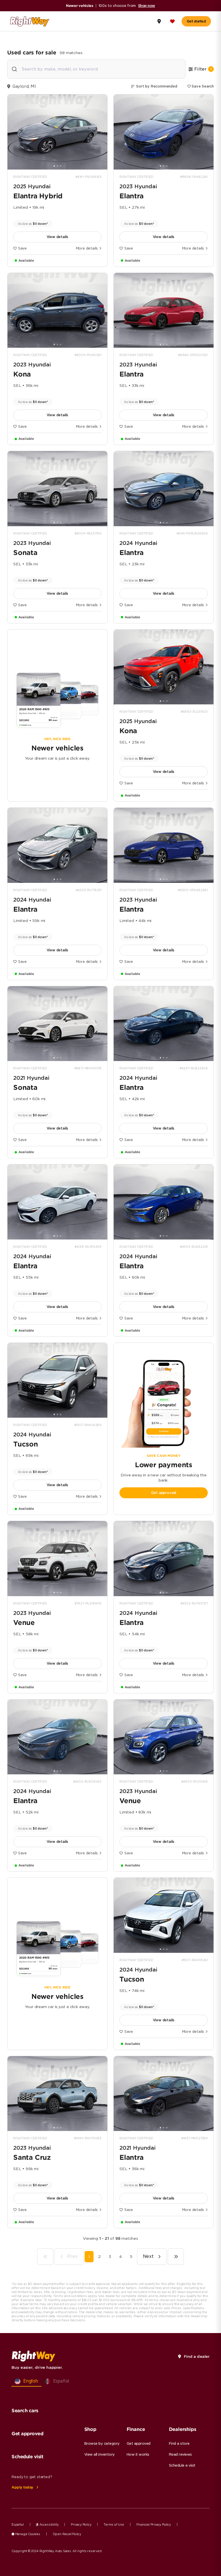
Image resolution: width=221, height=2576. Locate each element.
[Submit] (15, 70)
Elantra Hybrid (38, 196)
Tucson (26, 1444)
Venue (24, 1623)
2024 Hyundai (138, 543)
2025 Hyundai (32, 186)
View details (58, 237)
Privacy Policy (81, 2524)
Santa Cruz (32, 2157)
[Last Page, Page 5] (176, 2257)
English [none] (31, 2381)
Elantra (132, 196)
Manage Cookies (27, 2534)
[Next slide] (101, 132)
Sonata (25, 553)
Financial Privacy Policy (154, 2524)
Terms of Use (114, 2524)
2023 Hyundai (138, 186)
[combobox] (96, 69)
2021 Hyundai (31, 1078)
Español (18, 2524)
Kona (22, 374)
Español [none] (61, 2381)
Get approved (164, 1493)
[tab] (54, 166)
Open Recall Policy (67, 2534)
